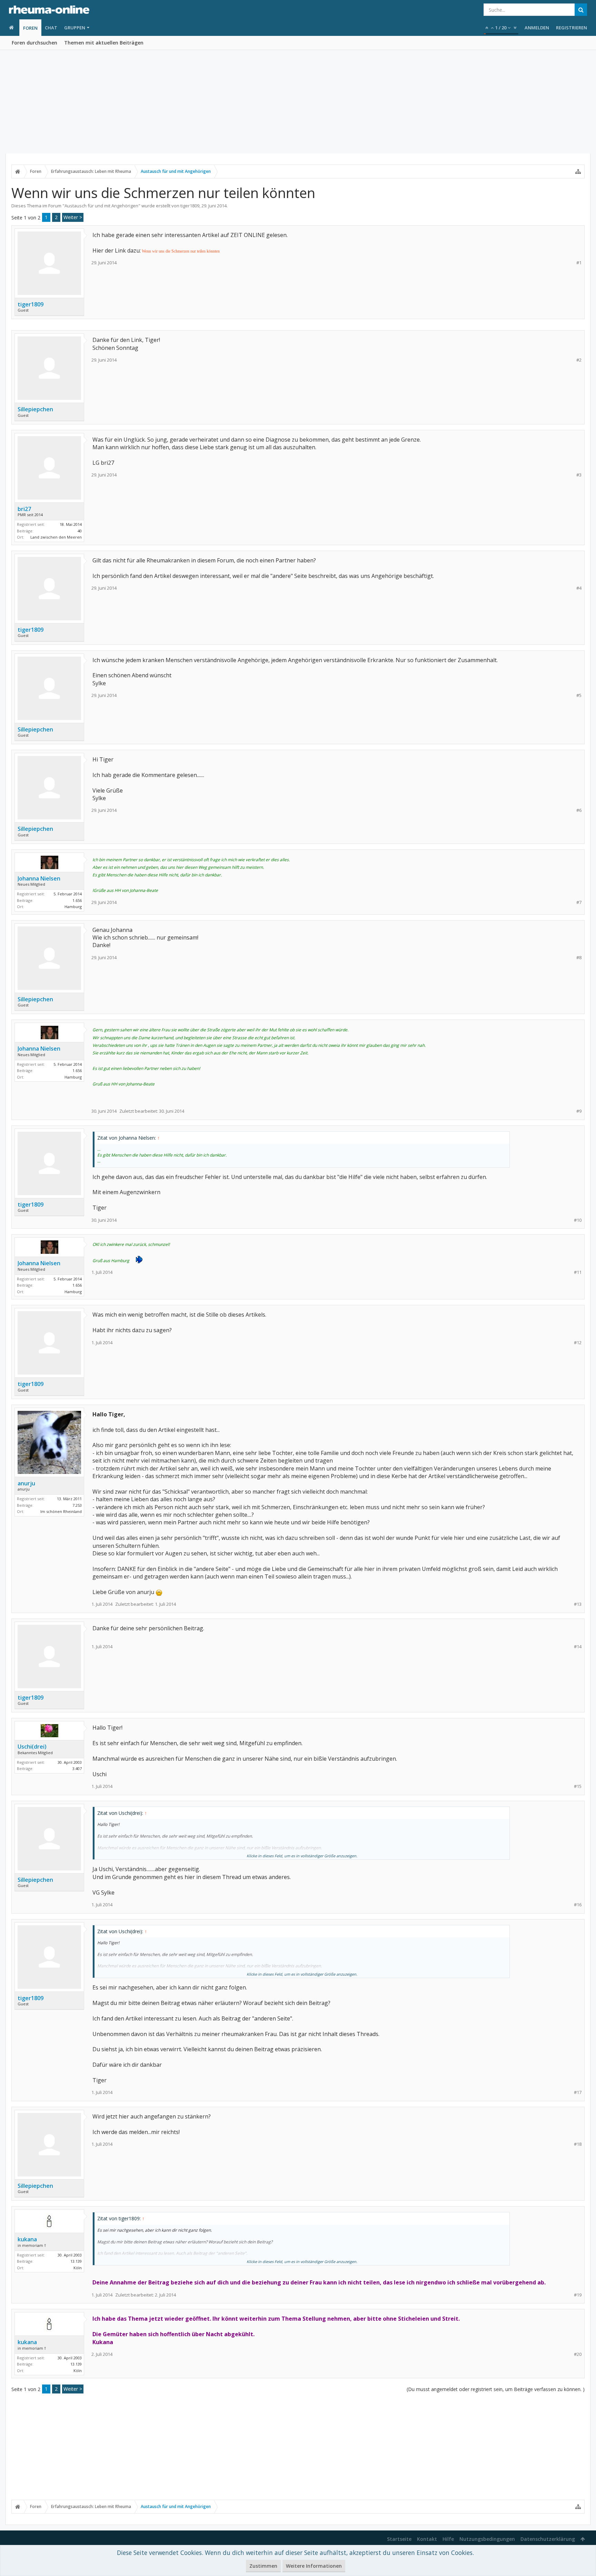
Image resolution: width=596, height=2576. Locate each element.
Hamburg (73, 907)
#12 (578, 1343)
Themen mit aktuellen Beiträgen (104, 43)
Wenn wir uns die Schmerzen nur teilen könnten (181, 251)
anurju (26, 1483)
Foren (30, 28)
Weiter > (73, 217)
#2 (579, 360)
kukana (27, 2239)
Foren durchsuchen (34, 43)
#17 (578, 2092)
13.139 (76, 2261)
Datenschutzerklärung (548, 2539)
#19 (578, 2295)
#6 (579, 810)
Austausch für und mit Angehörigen (101, 206)
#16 (578, 1905)
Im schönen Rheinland (61, 1511)
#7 (579, 902)
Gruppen (75, 28)
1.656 (77, 900)
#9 (579, 1111)
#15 (578, 1786)
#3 (579, 475)
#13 (578, 1604)
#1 (579, 263)
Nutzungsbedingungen (487, 2539)
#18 (578, 2144)
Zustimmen (263, 2566)
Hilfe (448, 2539)
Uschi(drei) (32, 1747)
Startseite (399, 2539)
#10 (578, 1220)
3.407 (77, 1768)
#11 (578, 1272)
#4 (579, 588)
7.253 (77, 1505)
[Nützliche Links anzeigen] (578, 171)
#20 (578, 2354)
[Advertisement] (298, 102)
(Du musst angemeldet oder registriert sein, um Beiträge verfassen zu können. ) (496, 2389)
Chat (51, 28)
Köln (78, 2268)
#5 (579, 695)
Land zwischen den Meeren (56, 537)
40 (80, 531)
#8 (579, 958)
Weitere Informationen (314, 2566)
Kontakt (427, 2539)
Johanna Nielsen (39, 878)
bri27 (24, 509)
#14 (578, 1647)
